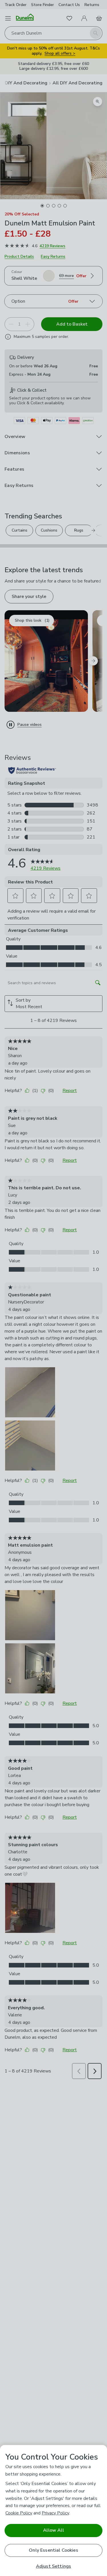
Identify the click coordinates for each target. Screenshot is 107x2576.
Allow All (53, 2530)
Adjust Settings (53, 2566)
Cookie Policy (19, 2513)
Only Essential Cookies (53, 2550)
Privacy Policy (55, 2513)
